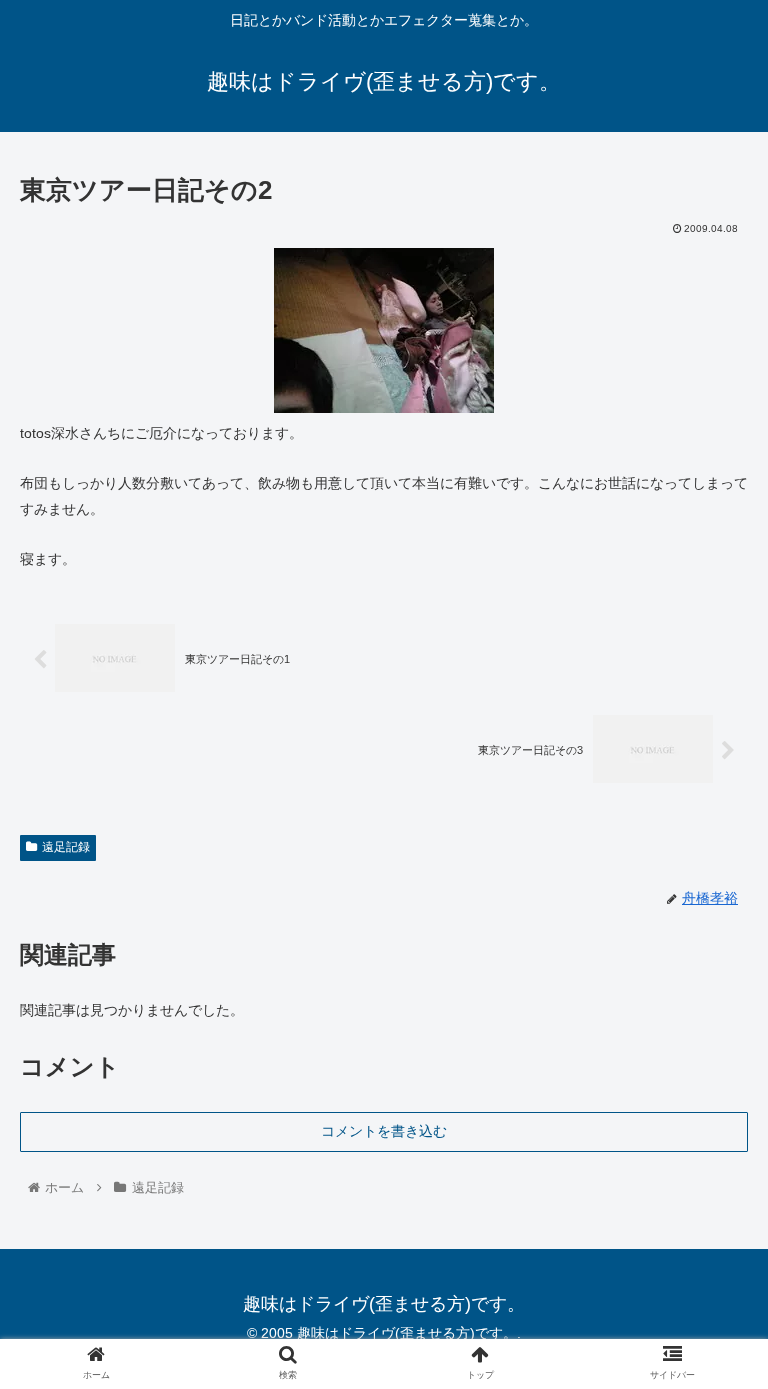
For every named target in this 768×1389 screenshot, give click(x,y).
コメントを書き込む (384, 1131)
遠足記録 (66, 847)
